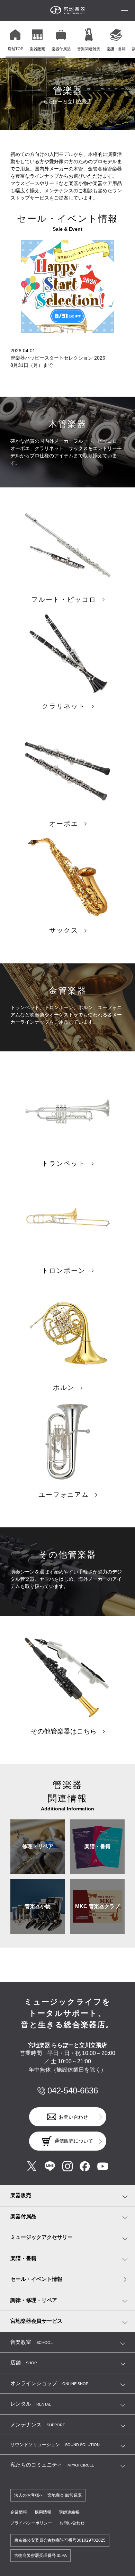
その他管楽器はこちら (64, 1731)
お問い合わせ (73, 2117)
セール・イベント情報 (36, 2279)
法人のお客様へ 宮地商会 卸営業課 (48, 2495)
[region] (70, 39)
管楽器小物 (38, 1906)
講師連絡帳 (69, 2512)
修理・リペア (38, 1846)
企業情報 (19, 2512)
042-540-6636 (73, 2090)
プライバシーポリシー (31, 2523)
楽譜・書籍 (97, 1846)
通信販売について (74, 2141)
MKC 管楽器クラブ (97, 1906)
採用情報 (43, 2512)
